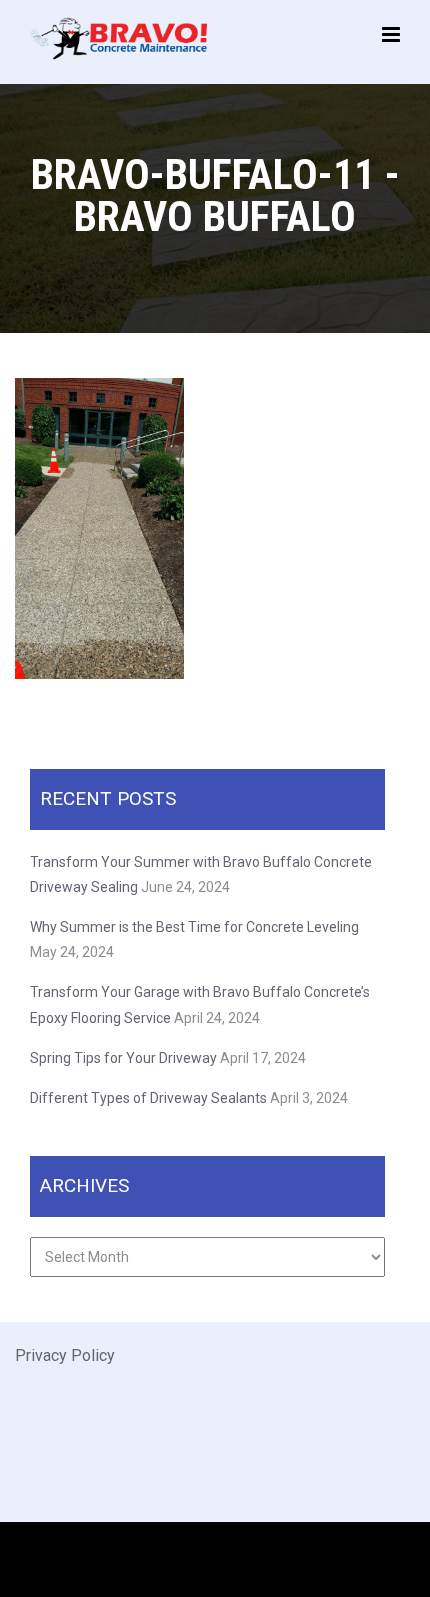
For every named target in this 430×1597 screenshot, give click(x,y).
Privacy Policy (65, 1355)
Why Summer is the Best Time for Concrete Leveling (196, 927)
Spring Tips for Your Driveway (123, 1058)
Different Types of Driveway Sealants (148, 1098)
